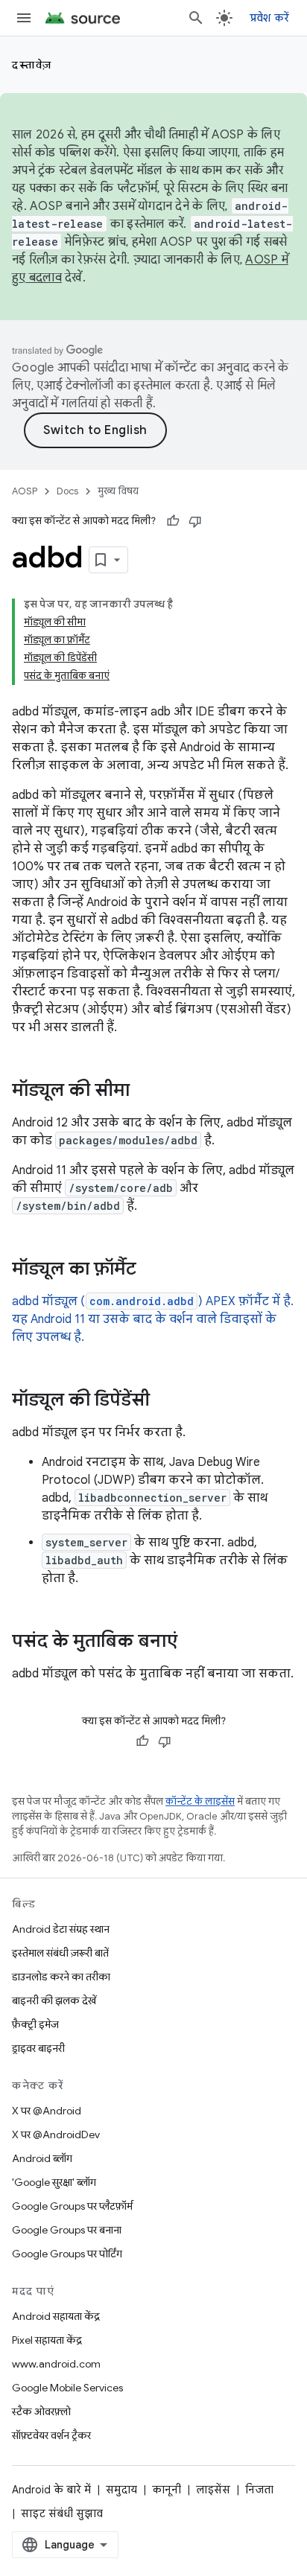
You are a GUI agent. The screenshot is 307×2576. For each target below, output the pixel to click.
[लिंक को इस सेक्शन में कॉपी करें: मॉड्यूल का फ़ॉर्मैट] (151, 1270)
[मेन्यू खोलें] (24, 18)
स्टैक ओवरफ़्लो (41, 2411)
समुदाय (121, 2490)
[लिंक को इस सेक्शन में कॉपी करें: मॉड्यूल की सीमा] (145, 1091)
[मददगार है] (173, 521)
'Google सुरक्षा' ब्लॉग (54, 2182)
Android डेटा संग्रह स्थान (61, 1929)
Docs (67, 491)
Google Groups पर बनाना (67, 2230)
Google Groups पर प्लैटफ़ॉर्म (72, 2206)
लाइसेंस (213, 2490)
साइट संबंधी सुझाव (62, 2513)
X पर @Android (47, 2111)
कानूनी (167, 2490)
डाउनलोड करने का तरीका (61, 1977)
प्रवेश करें (270, 18)
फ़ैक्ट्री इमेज (35, 2024)
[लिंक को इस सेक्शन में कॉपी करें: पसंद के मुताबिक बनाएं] (192, 1642)
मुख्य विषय (118, 491)
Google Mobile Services (67, 2388)
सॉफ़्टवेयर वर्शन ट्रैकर (51, 2435)
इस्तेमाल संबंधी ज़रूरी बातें (60, 1953)
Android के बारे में (51, 2490)
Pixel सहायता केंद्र (47, 2340)
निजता (259, 2490)
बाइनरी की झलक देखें (54, 2000)
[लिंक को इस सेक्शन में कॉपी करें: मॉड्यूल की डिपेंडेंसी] (165, 1401)
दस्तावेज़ (32, 65)
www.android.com (56, 2364)
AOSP (25, 491)
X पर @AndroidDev (56, 2135)
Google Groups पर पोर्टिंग (67, 2254)
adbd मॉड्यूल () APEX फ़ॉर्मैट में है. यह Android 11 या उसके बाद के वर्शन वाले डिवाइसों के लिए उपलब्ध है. (153, 1319)
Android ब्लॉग (42, 2158)
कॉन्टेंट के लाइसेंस (200, 1801)
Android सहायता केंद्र (56, 2316)
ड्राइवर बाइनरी (38, 2048)
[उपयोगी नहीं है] (195, 521)
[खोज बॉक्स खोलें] (196, 18)
